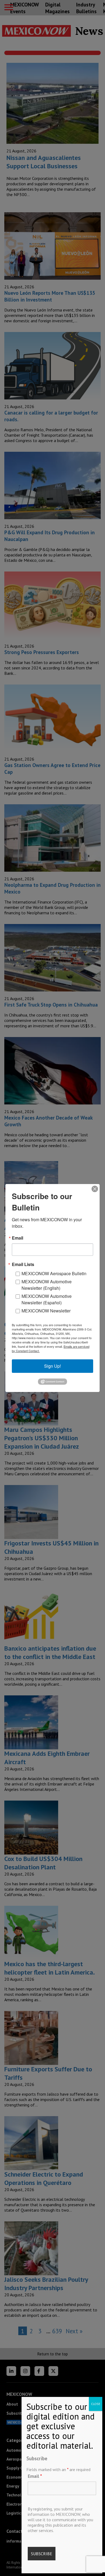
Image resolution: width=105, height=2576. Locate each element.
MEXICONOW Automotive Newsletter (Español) (47, 1299)
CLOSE (96, 2404)
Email (35, 2476)
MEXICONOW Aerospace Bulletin (54, 1273)
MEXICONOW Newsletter (46, 1311)
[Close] (95, 1189)
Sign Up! (52, 1366)
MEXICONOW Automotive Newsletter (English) (47, 1285)
